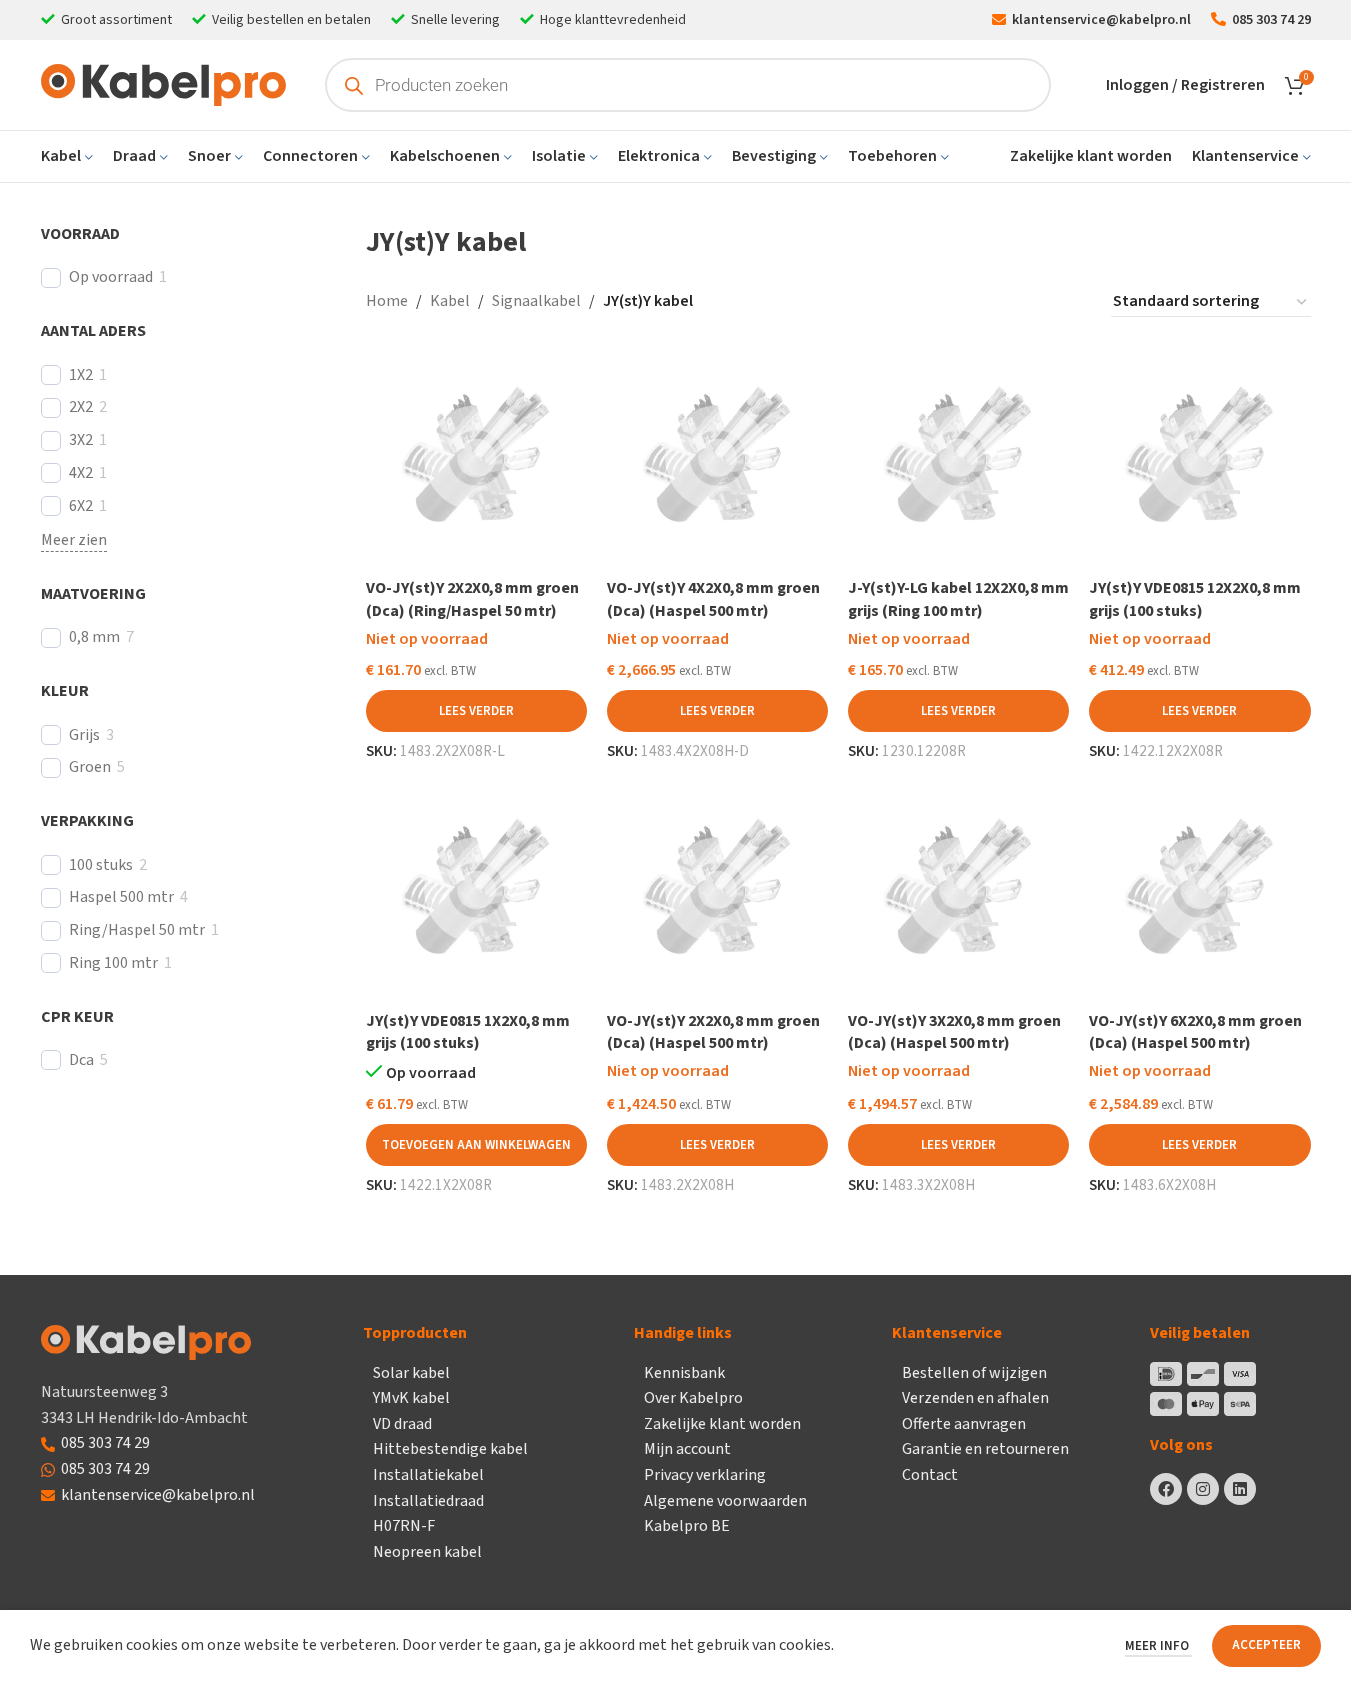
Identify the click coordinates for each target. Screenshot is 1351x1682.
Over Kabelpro (693, 1398)
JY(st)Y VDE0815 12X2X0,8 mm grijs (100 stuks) (1195, 599)
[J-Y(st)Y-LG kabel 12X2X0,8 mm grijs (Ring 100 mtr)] (958, 457)
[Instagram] (1203, 1489)
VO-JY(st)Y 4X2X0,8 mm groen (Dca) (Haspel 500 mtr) (713, 599)
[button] (476, 1145)
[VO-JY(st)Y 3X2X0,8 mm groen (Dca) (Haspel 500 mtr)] (958, 889)
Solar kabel (411, 1373)
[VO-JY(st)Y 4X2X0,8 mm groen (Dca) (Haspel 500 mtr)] (717, 457)
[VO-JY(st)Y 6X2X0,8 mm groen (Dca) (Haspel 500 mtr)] (1199, 889)
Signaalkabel (536, 301)
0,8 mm (94, 637)
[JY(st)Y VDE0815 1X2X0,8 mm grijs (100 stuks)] (476, 889)
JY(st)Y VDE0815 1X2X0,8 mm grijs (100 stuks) (468, 1032)
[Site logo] (163, 84)
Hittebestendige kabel (450, 1449)
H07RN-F (404, 1526)
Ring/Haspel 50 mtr (137, 930)
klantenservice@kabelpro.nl (158, 1495)
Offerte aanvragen (964, 1424)
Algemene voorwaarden (725, 1501)
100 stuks (101, 865)
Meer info (1158, 1646)
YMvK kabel (411, 1398)
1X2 (81, 375)
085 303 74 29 (105, 1443)
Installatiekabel (428, 1475)
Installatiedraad (428, 1501)
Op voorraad (111, 277)
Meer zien (74, 540)
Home (387, 301)
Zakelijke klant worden (722, 1424)
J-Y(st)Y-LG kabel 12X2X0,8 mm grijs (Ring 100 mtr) (958, 599)
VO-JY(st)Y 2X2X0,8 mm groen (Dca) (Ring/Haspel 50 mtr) (472, 599)
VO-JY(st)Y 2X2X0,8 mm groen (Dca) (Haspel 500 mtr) (713, 1032)
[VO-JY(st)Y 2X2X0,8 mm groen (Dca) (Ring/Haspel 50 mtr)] (476, 457)
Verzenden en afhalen (975, 1398)
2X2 (81, 407)
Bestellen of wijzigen (974, 1373)
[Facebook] (1166, 1489)
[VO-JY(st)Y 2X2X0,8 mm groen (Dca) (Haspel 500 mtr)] (717, 889)
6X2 (81, 506)
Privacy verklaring (705, 1475)
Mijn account (687, 1449)
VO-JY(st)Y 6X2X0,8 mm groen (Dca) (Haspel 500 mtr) (1195, 1032)
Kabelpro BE (687, 1526)
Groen (90, 767)
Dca (81, 1060)
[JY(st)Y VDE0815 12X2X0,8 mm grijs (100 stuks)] (1199, 457)
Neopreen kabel (427, 1552)
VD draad (402, 1424)
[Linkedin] (1240, 1489)
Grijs (84, 735)
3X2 (81, 440)
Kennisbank (684, 1373)
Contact (930, 1475)
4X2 (81, 473)
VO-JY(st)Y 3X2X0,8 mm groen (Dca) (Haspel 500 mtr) (954, 1032)
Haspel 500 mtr (121, 897)
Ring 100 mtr (113, 963)
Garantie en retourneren (985, 1449)
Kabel (450, 301)
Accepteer (1266, 1645)
